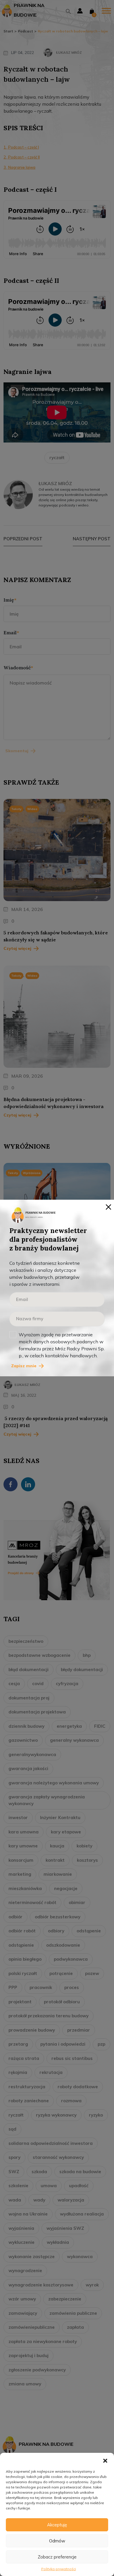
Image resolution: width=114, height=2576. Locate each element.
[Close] (108, 1206)
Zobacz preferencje (57, 2557)
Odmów (57, 2541)
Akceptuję (57, 2525)
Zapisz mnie (24, 1366)
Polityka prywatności (59, 2569)
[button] (105, 2460)
